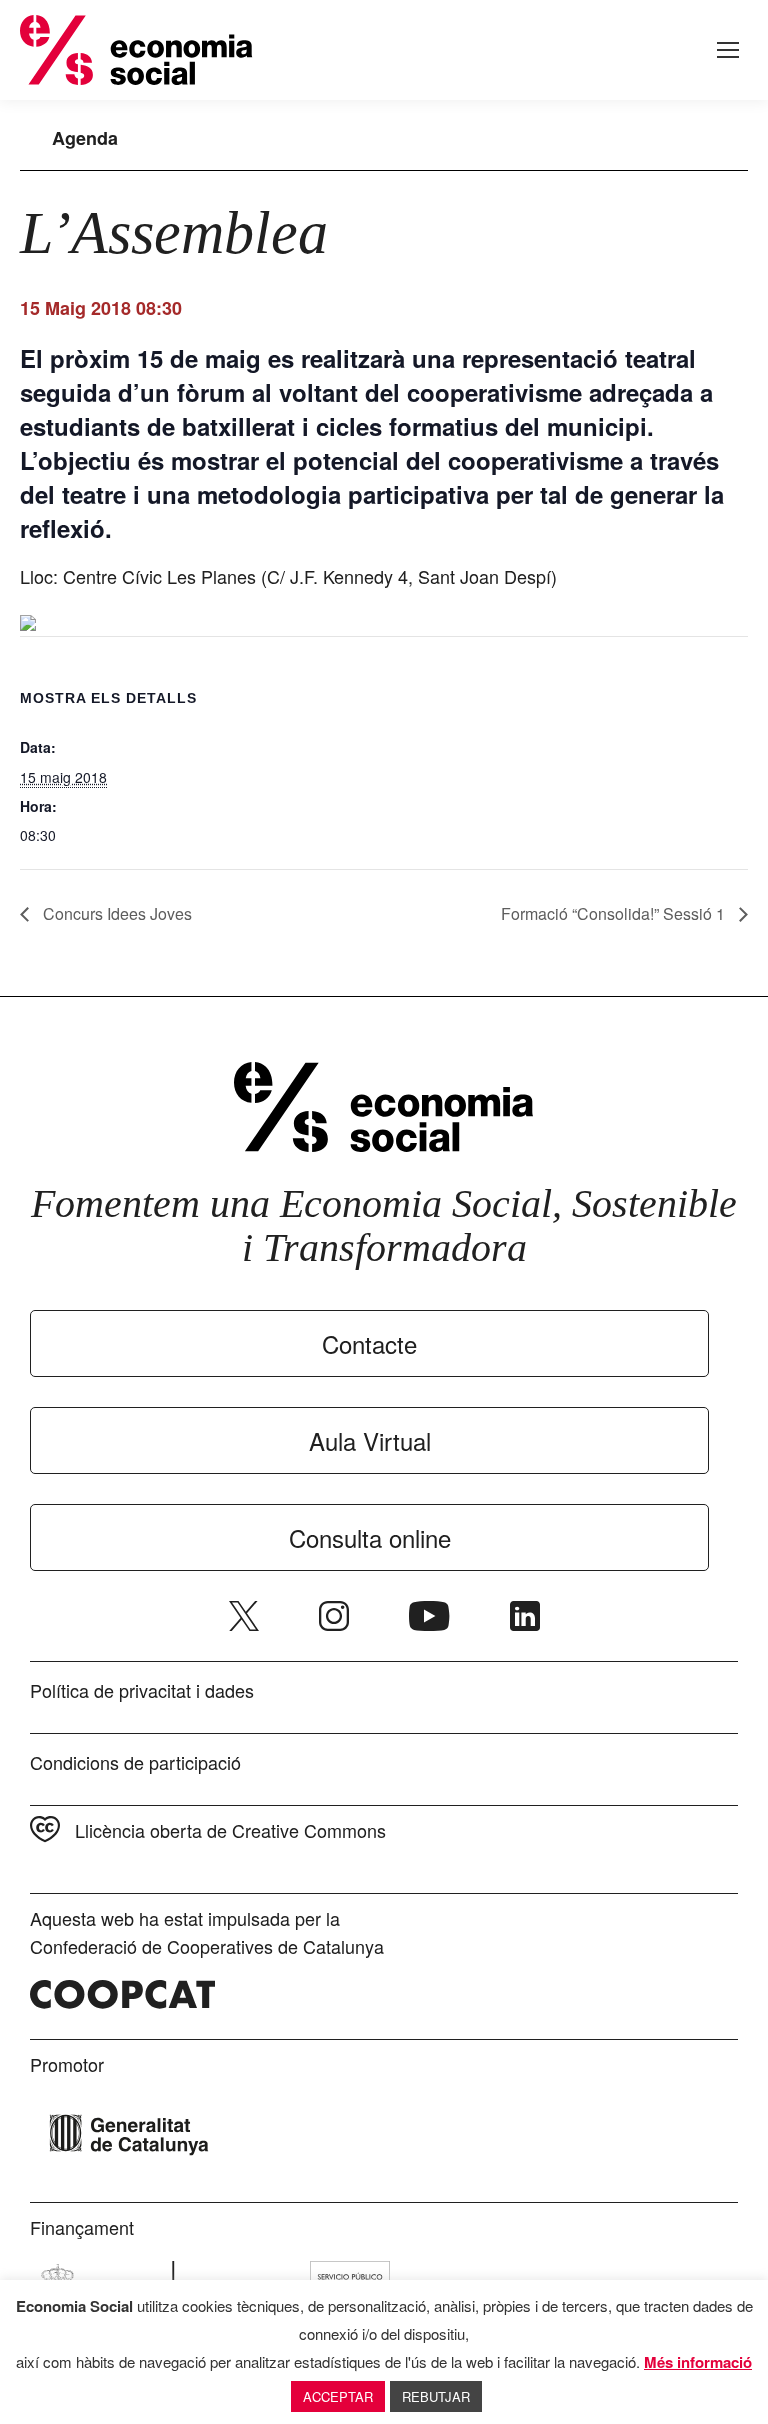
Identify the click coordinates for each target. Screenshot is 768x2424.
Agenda (85, 138)
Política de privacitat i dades (142, 1690)
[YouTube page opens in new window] (429, 1616)
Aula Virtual (370, 1440)
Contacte (369, 1343)
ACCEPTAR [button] (338, 2396)
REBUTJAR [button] (436, 2396)
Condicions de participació (135, 1762)
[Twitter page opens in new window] (244, 1616)
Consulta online (370, 1537)
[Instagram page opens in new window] (334, 1616)
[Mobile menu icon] (728, 50)
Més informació (698, 2362)
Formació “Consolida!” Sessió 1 (615, 913)
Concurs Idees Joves (115, 913)
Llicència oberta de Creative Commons (230, 1830)
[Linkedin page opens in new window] (525, 1616)
